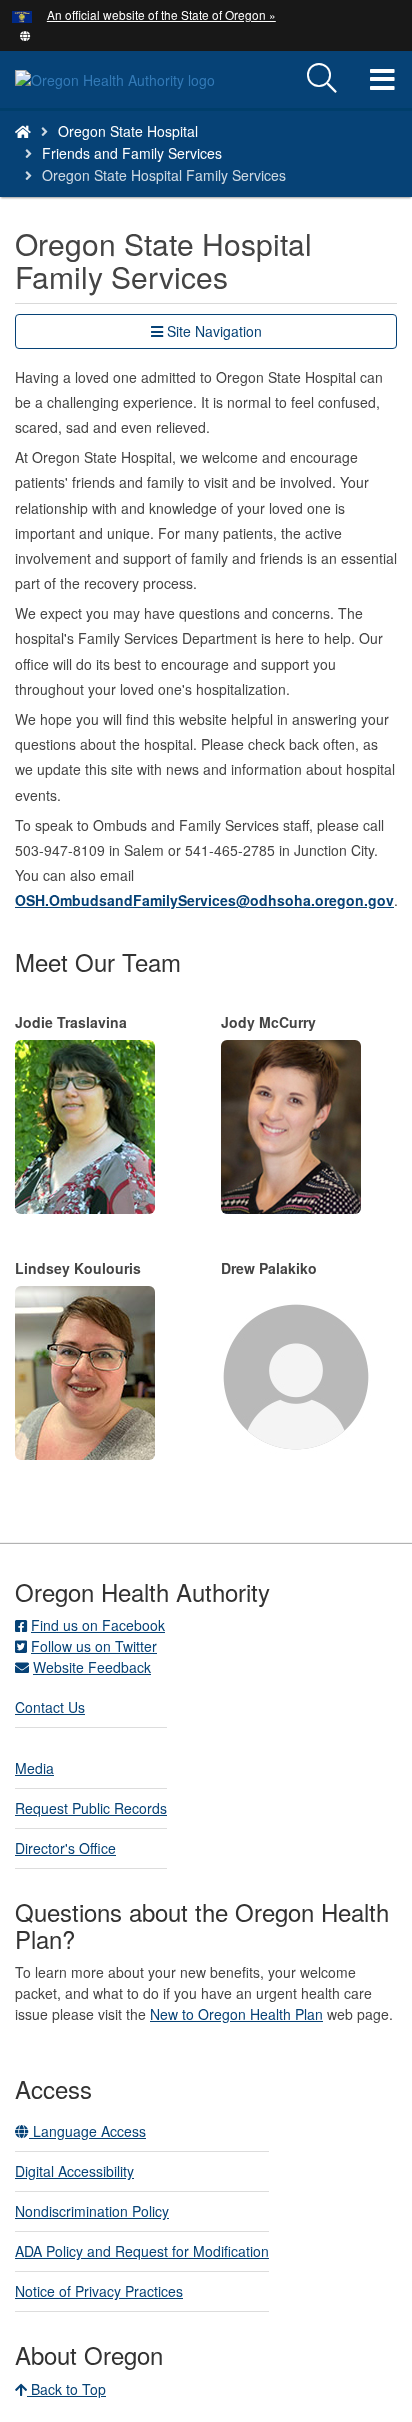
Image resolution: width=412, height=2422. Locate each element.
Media (34, 1768)
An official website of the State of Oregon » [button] (161, 14)
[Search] (322, 79)
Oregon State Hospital (128, 131)
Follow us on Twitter (94, 1646)
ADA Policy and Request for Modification (142, 2251)
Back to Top (66, 2389)
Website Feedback (92, 1667)
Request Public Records (91, 1808)
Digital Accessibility (74, 2171)
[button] (25, 34)
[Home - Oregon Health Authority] (23, 131)
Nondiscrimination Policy (92, 2211)
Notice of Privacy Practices (99, 2291)
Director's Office (65, 1848)
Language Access (87, 2131)
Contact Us (50, 1707)
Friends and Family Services (132, 153)
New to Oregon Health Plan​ (236, 2014)
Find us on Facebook (98, 1625)
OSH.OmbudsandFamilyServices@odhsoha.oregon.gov (204, 900)
